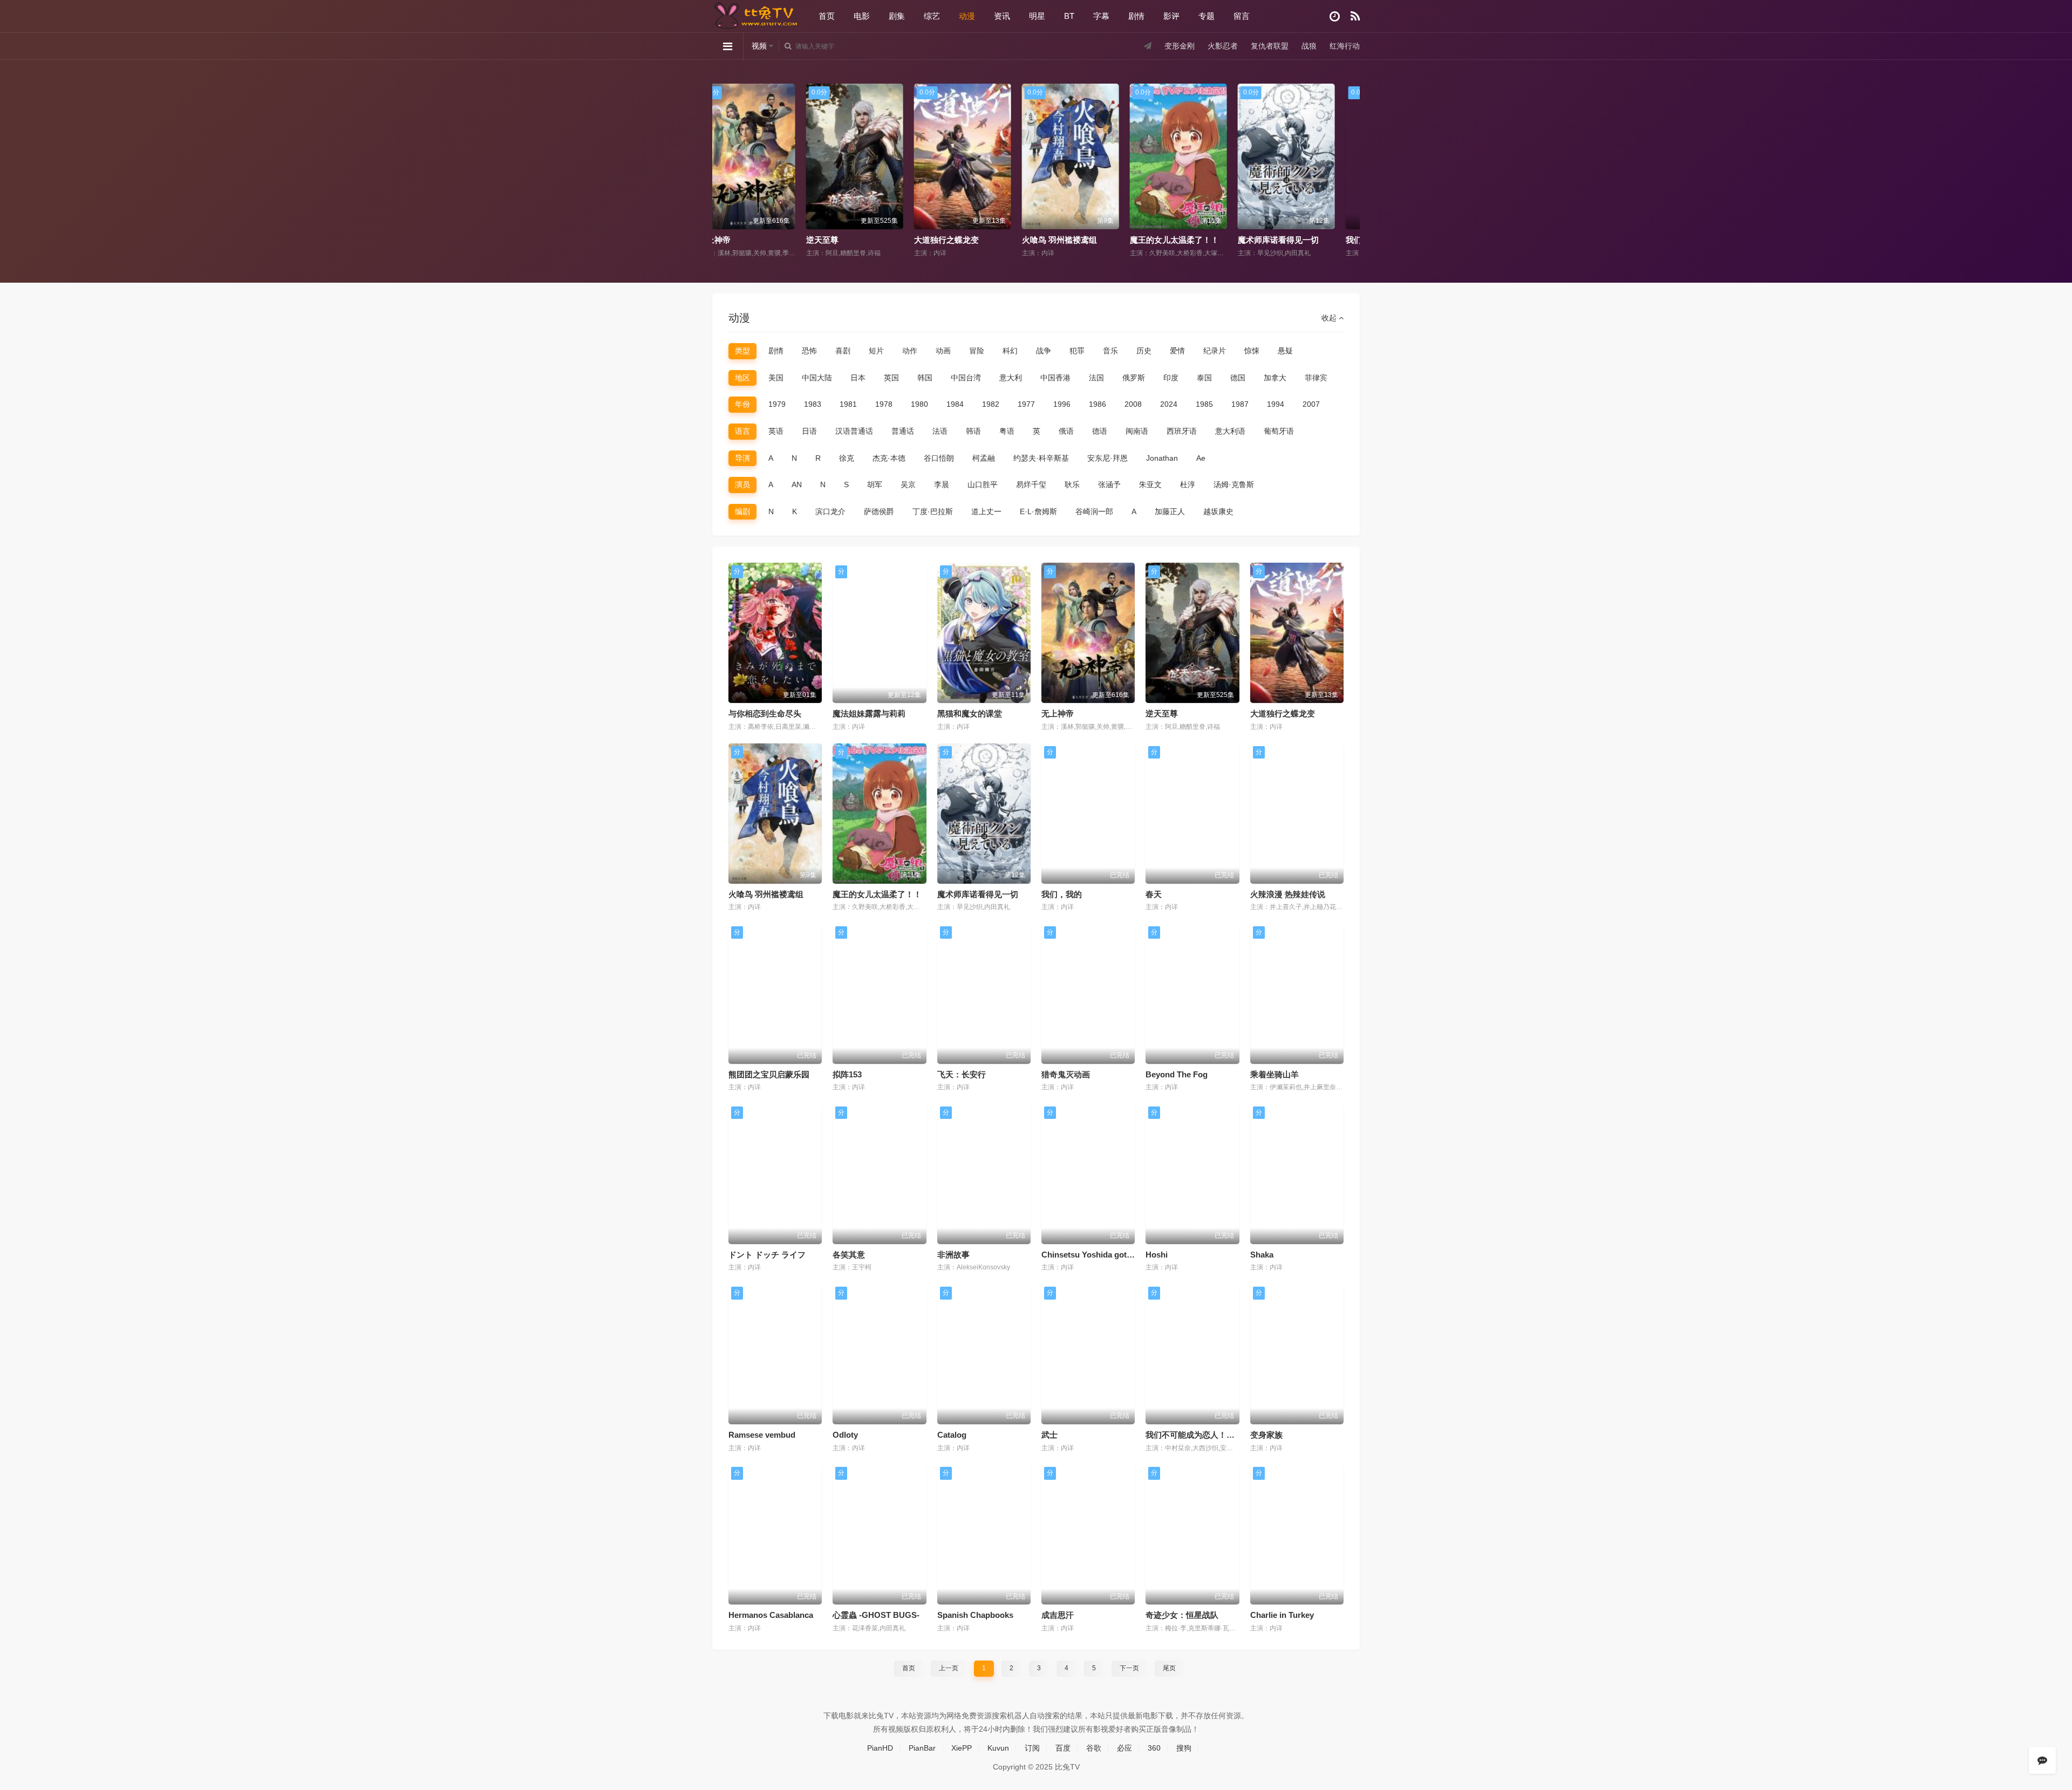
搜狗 (1184, 1748)
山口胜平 (983, 484)
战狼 (1309, 46)
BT (1069, 16)
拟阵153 (847, 1074)
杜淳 (1188, 484)
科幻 (1010, 351)
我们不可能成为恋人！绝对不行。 (1206, 1435)
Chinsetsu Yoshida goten (1089, 1255)
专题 (1207, 16)
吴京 (908, 484)
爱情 (1177, 351)
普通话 (903, 431)
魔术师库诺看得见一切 (1190, 240)
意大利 (1011, 378)
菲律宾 (1316, 378)
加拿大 (1275, 378)
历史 (1144, 351)
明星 (1037, 16)
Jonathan (1162, 458)
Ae (1201, 458)
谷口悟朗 (939, 458)
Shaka (1262, 1255)
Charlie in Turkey (1282, 1615)
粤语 (1007, 431)
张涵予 (1109, 484)
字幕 (1101, 16)
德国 (1238, 378)
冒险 (977, 351)
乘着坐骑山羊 (1274, 1074)
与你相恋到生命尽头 (765, 713)
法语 (940, 431)
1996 (1062, 404)
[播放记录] (1335, 16)
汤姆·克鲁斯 (1234, 484)
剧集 (897, 16)
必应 (1124, 1748)
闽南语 (1137, 431)
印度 (1171, 378)
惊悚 (1252, 351)
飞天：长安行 (962, 1074)
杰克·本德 (889, 458)
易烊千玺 (1031, 484)
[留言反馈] (2042, 1760)
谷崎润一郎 (1094, 511)
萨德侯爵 (879, 511)
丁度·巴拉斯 (933, 511)
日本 (858, 378)
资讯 (1002, 16)
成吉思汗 (1058, 1615)
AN (797, 484)
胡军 (875, 484)
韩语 (973, 431)
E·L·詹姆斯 (1038, 511)
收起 (1330, 318)
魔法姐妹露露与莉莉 (869, 713)
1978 (884, 404)
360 (1154, 1748)
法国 (1096, 378)
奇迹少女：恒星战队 (1182, 1615)
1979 (777, 404)
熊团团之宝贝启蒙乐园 (769, 1074)
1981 (848, 404)
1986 (1098, 404)
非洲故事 (953, 1255)
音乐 (1110, 351)
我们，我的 (1277, 240)
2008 (1133, 404)
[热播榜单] (1355, 16)
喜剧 (843, 351)
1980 (919, 404)
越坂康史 (1218, 511)
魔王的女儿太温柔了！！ (1086, 240)
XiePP (962, 1748)
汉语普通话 (854, 431)
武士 (1049, 1435)
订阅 (1032, 1748)
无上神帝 (1058, 713)
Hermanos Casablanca (771, 1615)
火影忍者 (1223, 46)
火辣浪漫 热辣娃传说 (1288, 894)
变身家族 (1266, 1435)
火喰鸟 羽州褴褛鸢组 (971, 240)
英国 (891, 378)
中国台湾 (966, 378)
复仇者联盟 (1270, 46)
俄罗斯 (1134, 378)
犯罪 (1077, 351)
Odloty (845, 1435)
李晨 (942, 484)
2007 (1311, 404)
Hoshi (1157, 1255)
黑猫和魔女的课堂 (970, 713)
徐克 (847, 458)
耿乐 (1072, 484)
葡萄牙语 (1279, 431)
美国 (776, 378)
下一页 (1129, 1668)
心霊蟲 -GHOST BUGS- (876, 1615)
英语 (776, 431)
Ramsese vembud (762, 1435)
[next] (1348, 158)
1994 (1276, 404)
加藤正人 (1170, 511)
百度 (1063, 1748)
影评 (1171, 16)
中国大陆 (817, 378)
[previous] (724, 158)
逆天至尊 (734, 240)
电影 (862, 16)
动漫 (967, 16)
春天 (1154, 894)
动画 (943, 351)
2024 (1169, 404)
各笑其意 (849, 1255)
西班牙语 (1182, 431)
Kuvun (998, 1748)
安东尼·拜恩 (1107, 458)
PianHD (880, 1748)
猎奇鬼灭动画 (1066, 1074)
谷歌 (1094, 1748)
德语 (1100, 431)
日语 (809, 431)
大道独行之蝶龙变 (858, 240)
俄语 (1066, 431)
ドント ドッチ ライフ (767, 1255)
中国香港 (1055, 378)
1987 (1240, 404)
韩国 (925, 378)
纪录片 (1215, 351)
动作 (910, 351)
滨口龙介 (830, 511)
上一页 (949, 1668)
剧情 (1136, 16)
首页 (827, 16)
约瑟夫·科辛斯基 (1041, 458)
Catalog (952, 1435)
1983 (813, 404)
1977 (1026, 404)
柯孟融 (984, 458)
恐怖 (809, 351)
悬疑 (1285, 351)
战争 (1044, 351)
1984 (955, 404)
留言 (1242, 16)
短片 (876, 351)
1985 (1204, 404)
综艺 (932, 16)
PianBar (922, 1748)
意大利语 (1230, 431)
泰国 (1204, 378)
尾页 (1169, 1668)
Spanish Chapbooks (975, 1615)
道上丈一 (986, 511)
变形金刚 (1180, 46)
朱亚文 (1150, 484)
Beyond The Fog (1177, 1074)
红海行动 (1345, 46)
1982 (991, 404)
